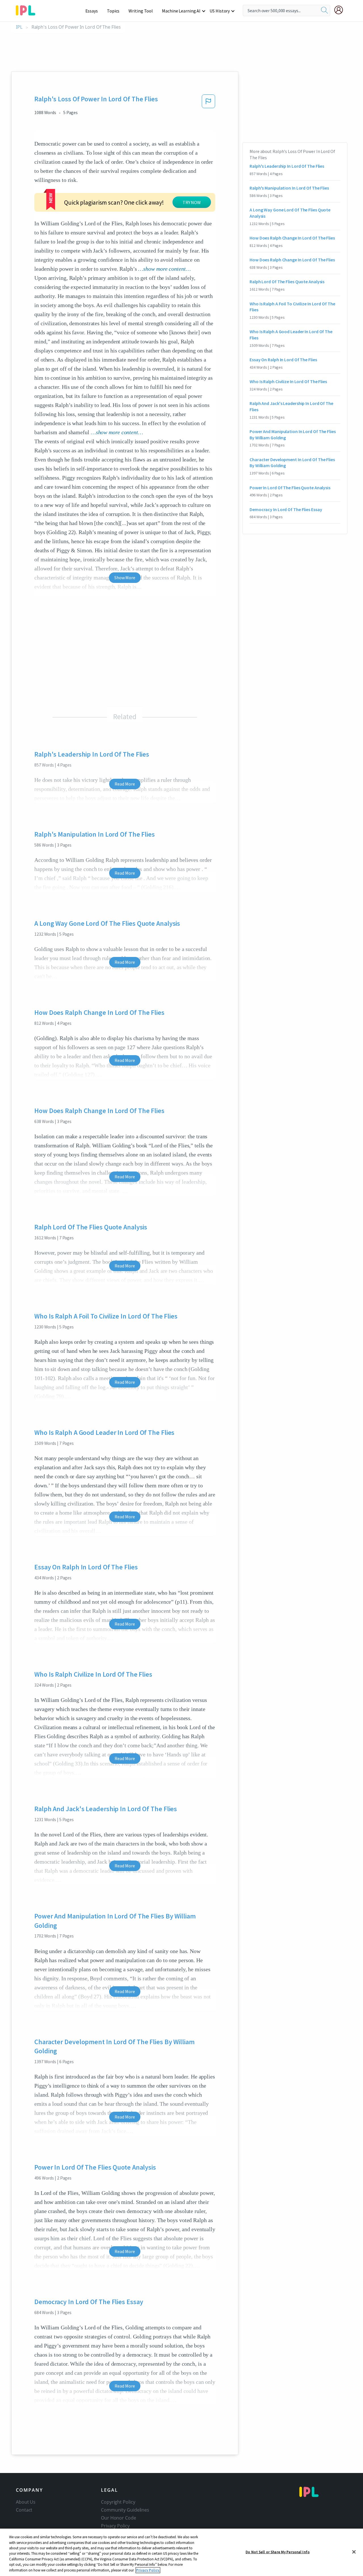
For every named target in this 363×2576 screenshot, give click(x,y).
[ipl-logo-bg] (28, 9)
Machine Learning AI (181, 11)
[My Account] (341, 10)
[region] (181, 2552)
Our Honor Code (119, 2518)
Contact (24, 2510)
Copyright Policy (118, 2502)
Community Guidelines (125, 2510)
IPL (19, 27)
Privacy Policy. (148, 2570)
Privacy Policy (115, 2526)
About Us (26, 2502)
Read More (125, 784)
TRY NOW (192, 202)
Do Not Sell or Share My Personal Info (278, 2552)
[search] (324, 11)
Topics (113, 11)
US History (220, 11)
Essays (92, 11)
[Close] (354, 2552)
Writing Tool (141, 11)
